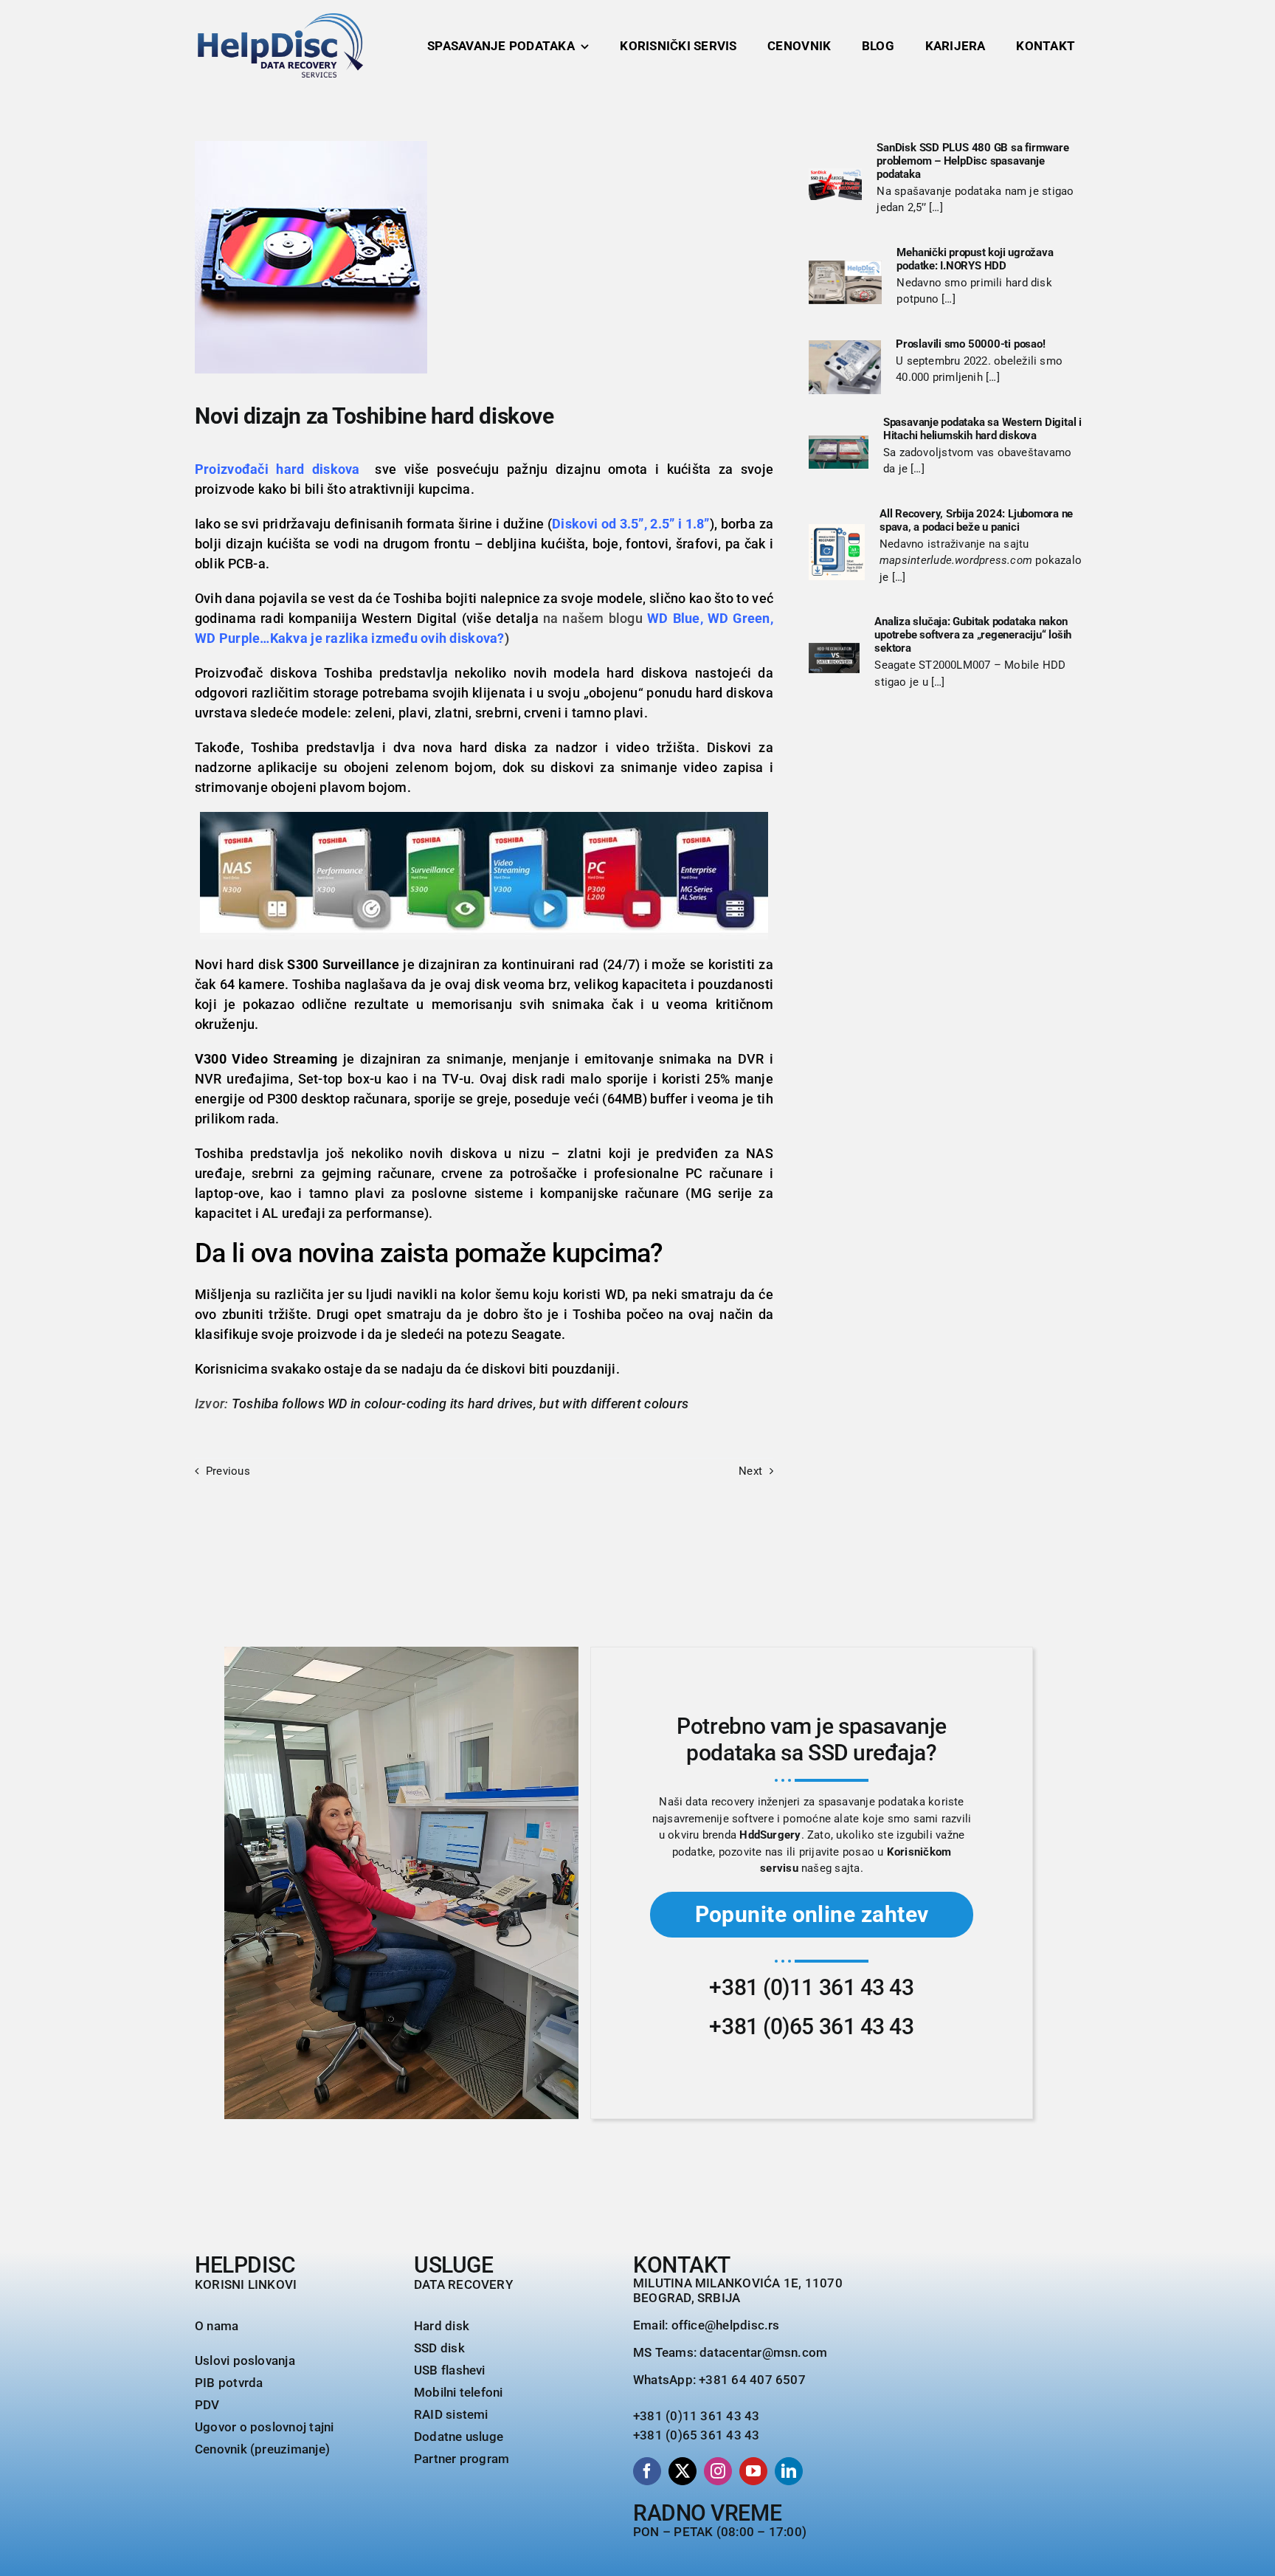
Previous (228, 1471)
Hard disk (442, 2326)
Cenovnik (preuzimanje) (262, 2449)
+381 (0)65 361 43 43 (811, 2026)
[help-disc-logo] (280, 18)
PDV (207, 2405)
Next (750, 1471)
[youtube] (753, 2471)
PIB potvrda (229, 2383)
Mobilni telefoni (459, 2392)
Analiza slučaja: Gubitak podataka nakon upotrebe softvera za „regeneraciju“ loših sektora (973, 635)
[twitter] (683, 2471)
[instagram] (718, 2471)
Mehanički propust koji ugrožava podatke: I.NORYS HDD (975, 259)
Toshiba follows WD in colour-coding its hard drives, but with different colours (460, 1404)
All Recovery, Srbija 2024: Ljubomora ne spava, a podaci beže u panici (976, 520)
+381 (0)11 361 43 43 (811, 1987)
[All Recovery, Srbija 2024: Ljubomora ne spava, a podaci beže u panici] (837, 552)
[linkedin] (789, 2471)
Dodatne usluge (459, 2436)
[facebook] (647, 2471)
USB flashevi (450, 2370)
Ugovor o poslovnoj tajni (264, 2427)
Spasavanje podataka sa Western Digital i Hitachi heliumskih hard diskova (982, 429)
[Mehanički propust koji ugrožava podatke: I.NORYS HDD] (845, 282)
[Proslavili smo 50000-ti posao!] (845, 368)
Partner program (462, 2459)
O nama (217, 2326)
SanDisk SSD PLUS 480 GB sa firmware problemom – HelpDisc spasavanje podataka (972, 161)
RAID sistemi (451, 2414)
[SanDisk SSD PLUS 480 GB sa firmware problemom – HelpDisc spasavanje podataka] (835, 184)
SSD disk (439, 2348)
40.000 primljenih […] (948, 377)
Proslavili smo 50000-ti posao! (970, 344)
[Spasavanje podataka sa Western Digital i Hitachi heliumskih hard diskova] (839, 452)
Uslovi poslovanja (245, 2360)
